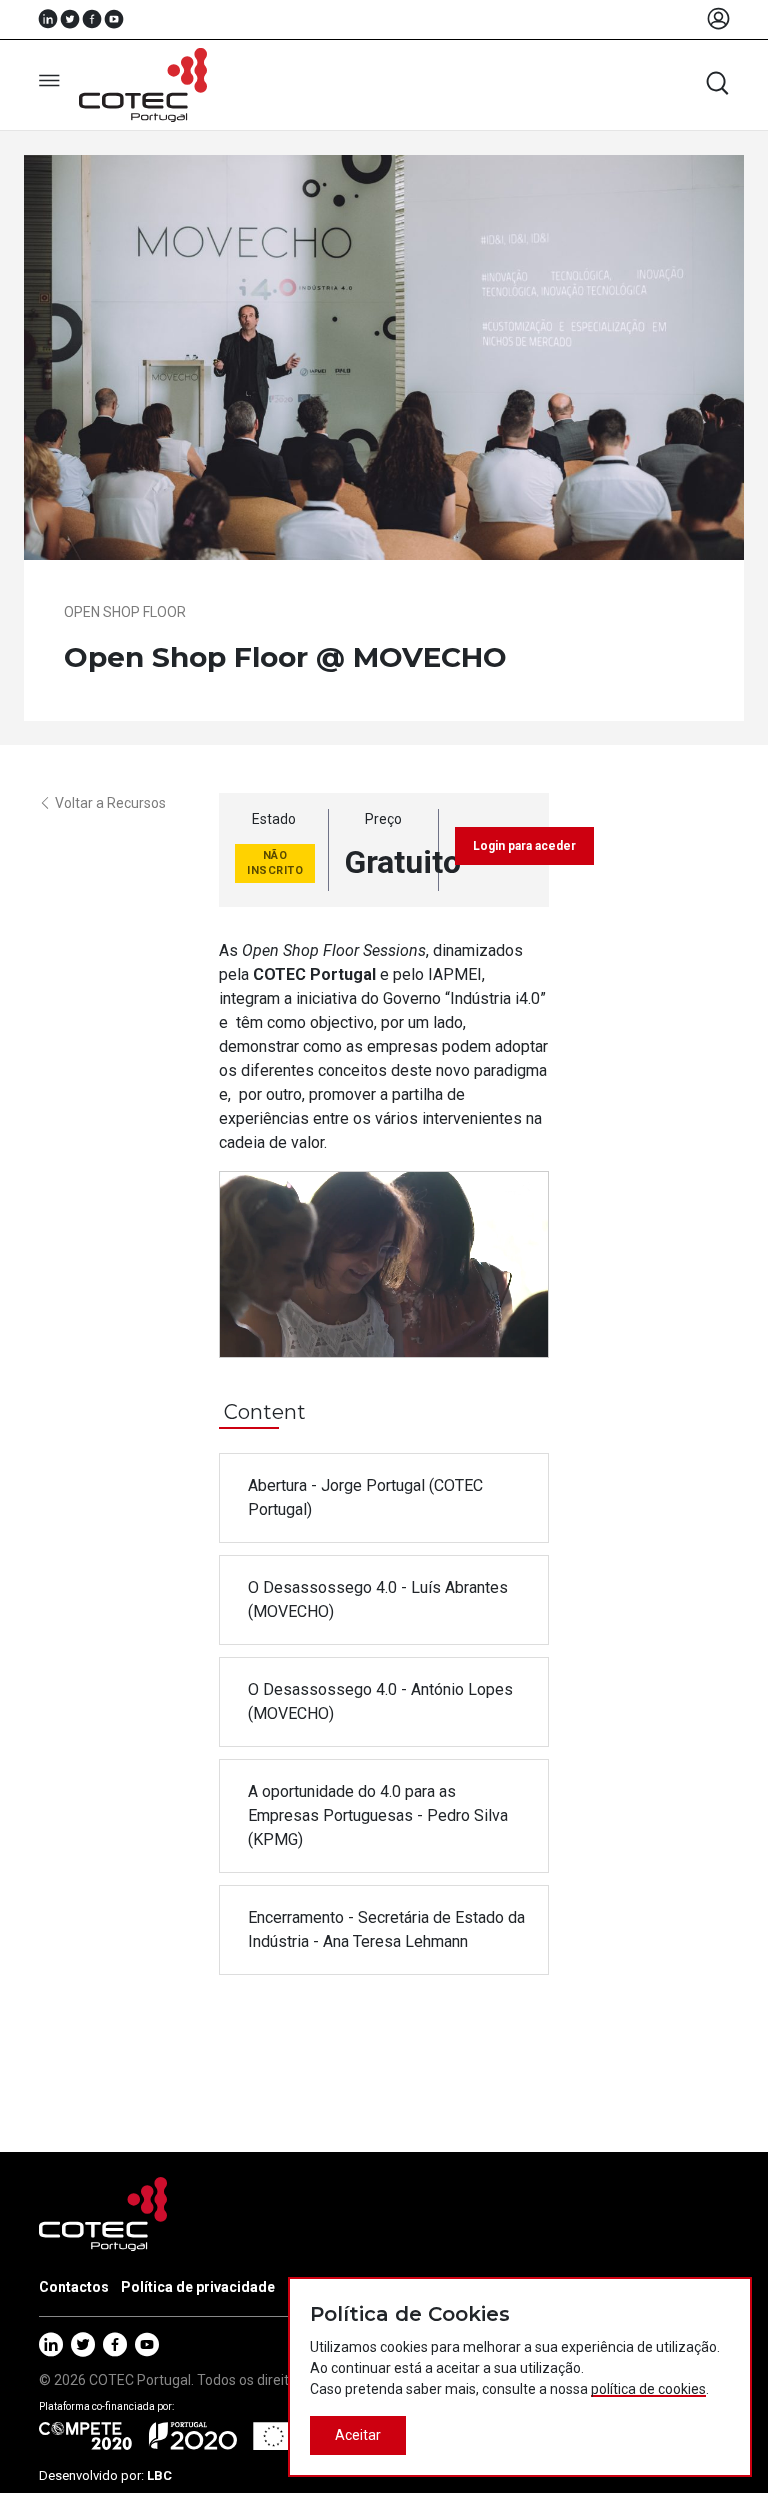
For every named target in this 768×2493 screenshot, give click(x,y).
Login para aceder (524, 846)
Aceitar (358, 2435)
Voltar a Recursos (110, 803)
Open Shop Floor (125, 612)
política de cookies (648, 2389)
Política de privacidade (198, 2287)
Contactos (74, 2287)
